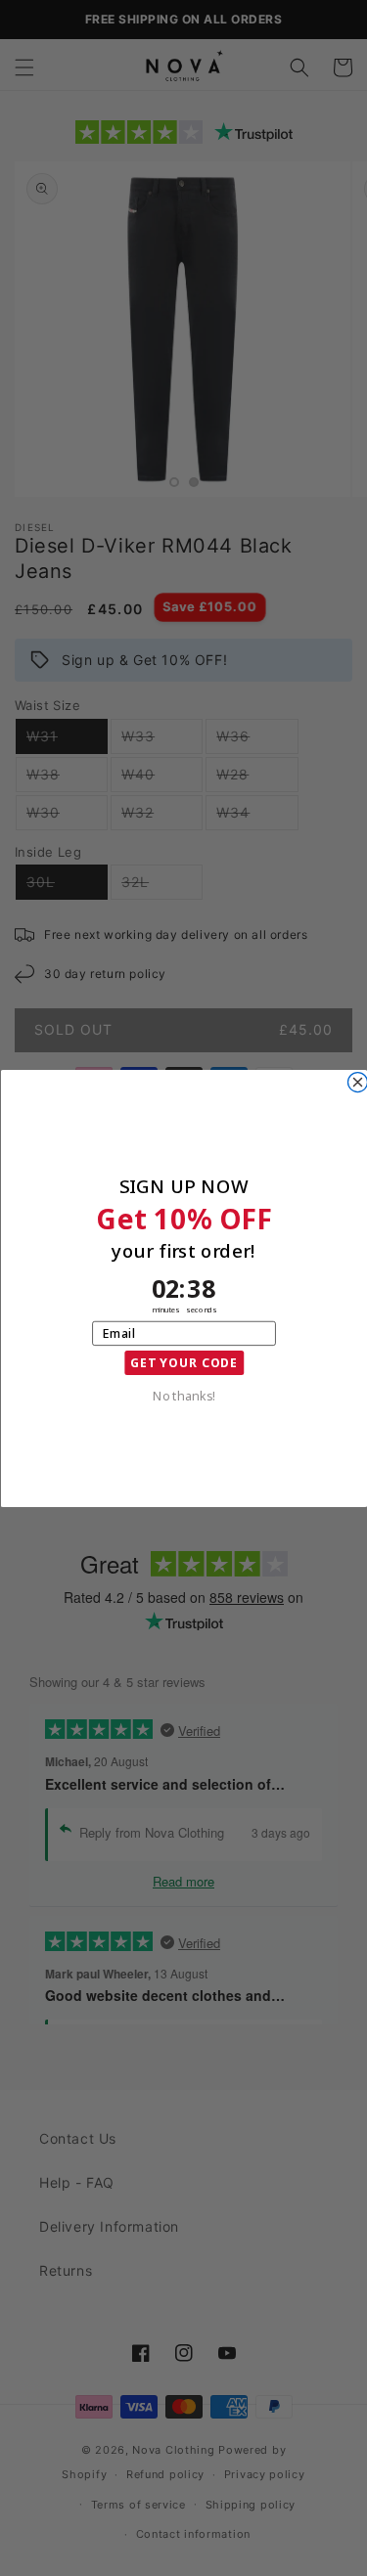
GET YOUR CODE (183, 1362)
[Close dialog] (357, 1082)
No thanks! (183, 1395)
